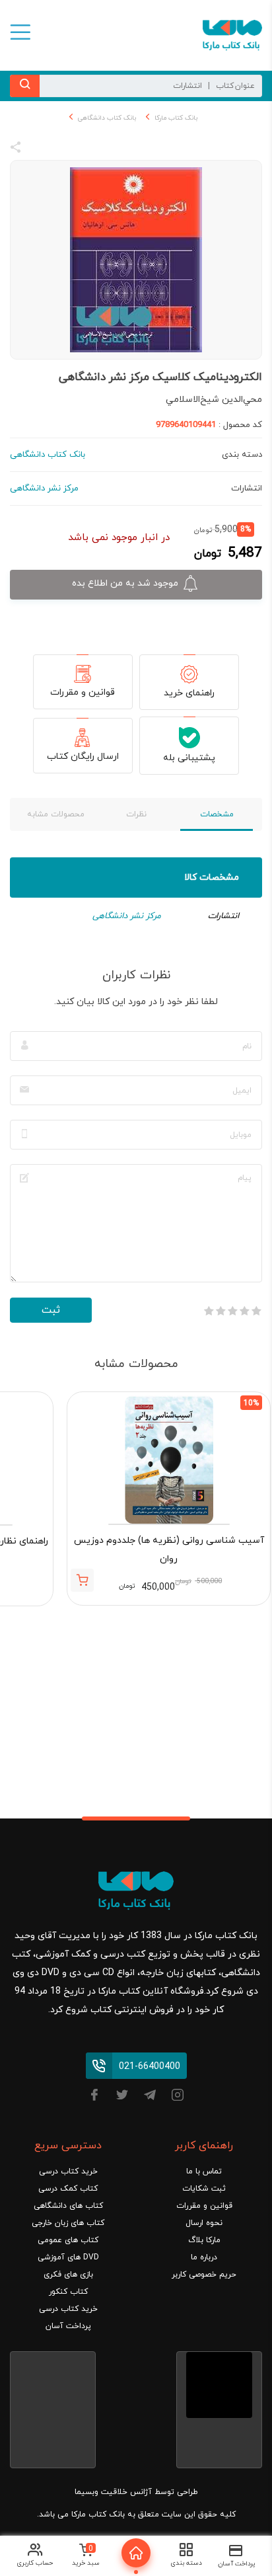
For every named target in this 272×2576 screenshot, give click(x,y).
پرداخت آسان (68, 2326)
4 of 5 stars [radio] (221, 1311)
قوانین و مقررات (83, 692)
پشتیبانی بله (189, 758)
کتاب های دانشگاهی (68, 2206)
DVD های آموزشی (68, 2257)
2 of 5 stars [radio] (244, 1311)
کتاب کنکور (68, 2292)
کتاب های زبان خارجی (68, 2223)
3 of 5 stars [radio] (232, 1311)
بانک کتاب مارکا (176, 118)
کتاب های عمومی (68, 2240)
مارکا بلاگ (204, 2240)
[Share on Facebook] (40, 149)
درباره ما (204, 2257)
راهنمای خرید (189, 693)
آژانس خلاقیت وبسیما (113, 2492)
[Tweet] (87, 149)
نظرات (136, 814)
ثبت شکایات (204, 2189)
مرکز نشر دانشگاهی (127, 916)
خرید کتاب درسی (68, 2171)
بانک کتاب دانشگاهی (107, 118)
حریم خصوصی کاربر (204, 2275)
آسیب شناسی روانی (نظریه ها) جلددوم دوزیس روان (169, 1550)
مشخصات (217, 814)
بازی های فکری (68, 2275)
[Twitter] (122, 2097)
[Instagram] (178, 2097)
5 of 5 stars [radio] (209, 1311)
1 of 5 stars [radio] (256, 1311)
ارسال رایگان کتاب (83, 757)
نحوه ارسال (204, 2223)
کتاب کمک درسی (68, 2189)
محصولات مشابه (56, 814)
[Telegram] (150, 2097)
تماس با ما (204, 2171)
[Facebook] (94, 2097)
